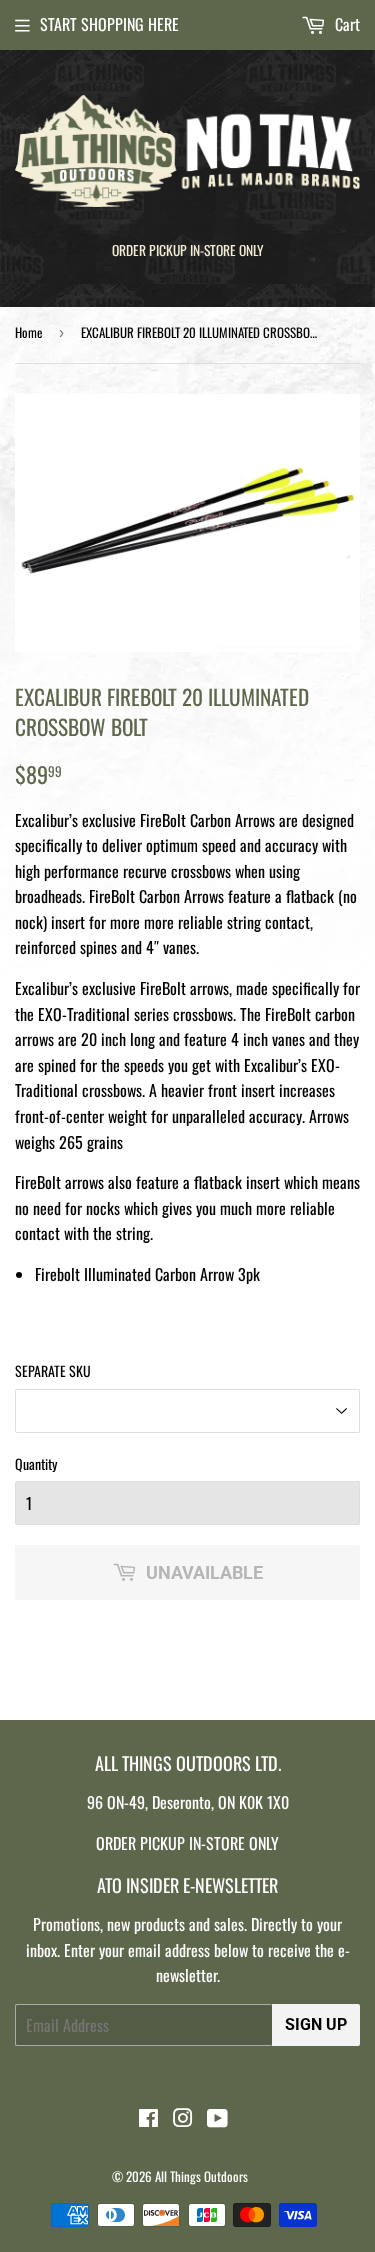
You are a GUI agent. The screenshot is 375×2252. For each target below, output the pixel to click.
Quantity (36, 1463)
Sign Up (316, 2024)
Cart (345, 24)
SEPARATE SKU (53, 1370)
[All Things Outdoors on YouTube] (217, 2119)
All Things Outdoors (201, 2176)
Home (28, 332)
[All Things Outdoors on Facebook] (148, 2119)
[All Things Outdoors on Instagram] (183, 2119)
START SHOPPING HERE (109, 24)
